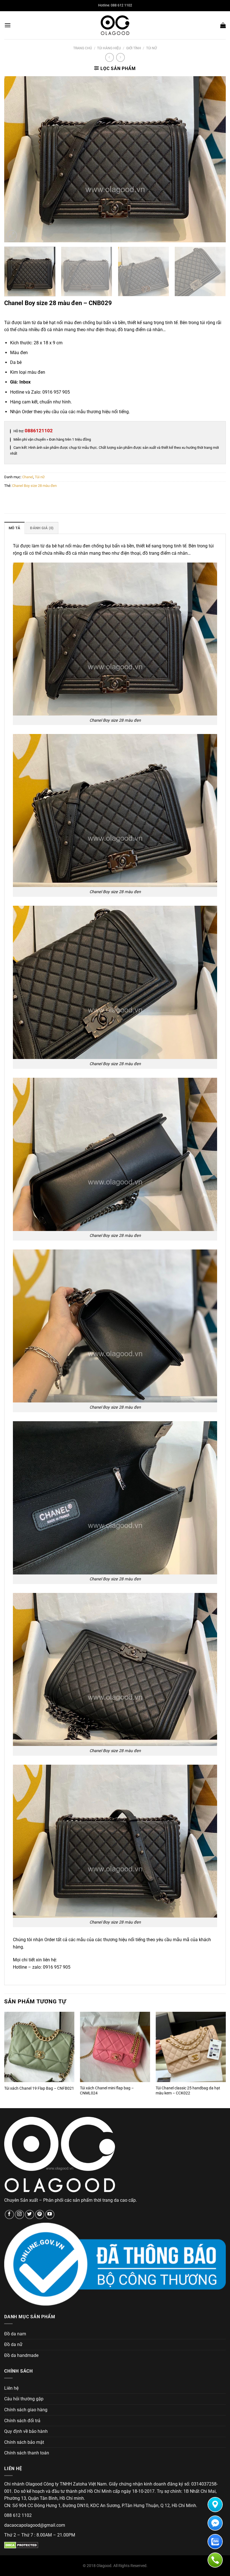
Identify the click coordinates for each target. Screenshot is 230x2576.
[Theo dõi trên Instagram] (19, 2214)
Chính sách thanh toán (27, 2453)
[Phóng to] (12, 235)
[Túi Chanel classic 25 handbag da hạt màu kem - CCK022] (191, 2047)
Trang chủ (83, 48)
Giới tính (134, 48)
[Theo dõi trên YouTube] (50, 2214)
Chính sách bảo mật (24, 2442)
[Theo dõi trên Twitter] (30, 2214)
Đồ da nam (15, 2334)
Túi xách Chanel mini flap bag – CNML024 (107, 2091)
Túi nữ (151, 48)
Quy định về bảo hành (26, 2431)
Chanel (28, 477)
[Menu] (8, 25)
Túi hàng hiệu (109, 48)
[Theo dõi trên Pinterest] (40, 2214)
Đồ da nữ (13, 2344)
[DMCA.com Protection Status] (21, 2545)
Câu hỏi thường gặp (24, 2399)
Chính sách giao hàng (26, 2410)
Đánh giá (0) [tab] (42, 528)
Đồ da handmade (21, 2355)
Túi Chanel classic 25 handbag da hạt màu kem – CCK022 (188, 2091)
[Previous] (16, 159)
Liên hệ (11, 2388)
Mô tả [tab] (14, 528)
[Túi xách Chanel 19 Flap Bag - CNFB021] (39, 2047)
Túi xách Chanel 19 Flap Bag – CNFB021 (39, 2088)
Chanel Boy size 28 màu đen (34, 486)
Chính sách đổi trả (22, 2421)
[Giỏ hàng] (223, 25)
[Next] (214, 159)
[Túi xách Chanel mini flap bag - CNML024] (115, 2047)
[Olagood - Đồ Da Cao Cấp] (115, 25)
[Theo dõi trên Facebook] (9, 2214)
